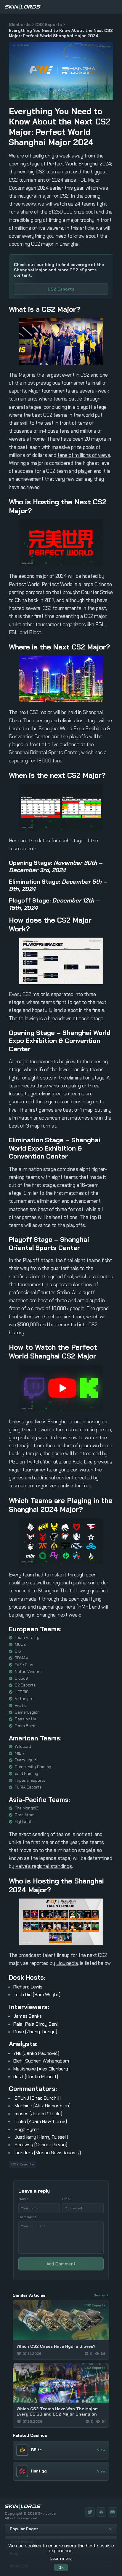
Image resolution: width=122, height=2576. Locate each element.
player (85, 471)
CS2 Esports (49, 24)
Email (67, 2199)
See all (99, 2295)
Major (25, 375)
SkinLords (20, 24)
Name (24, 2199)
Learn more (61, 2558)
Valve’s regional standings (44, 1866)
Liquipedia (67, 1963)
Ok (61, 2567)
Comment (27, 2217)
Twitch (33, 1462)
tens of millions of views (84, 455)
